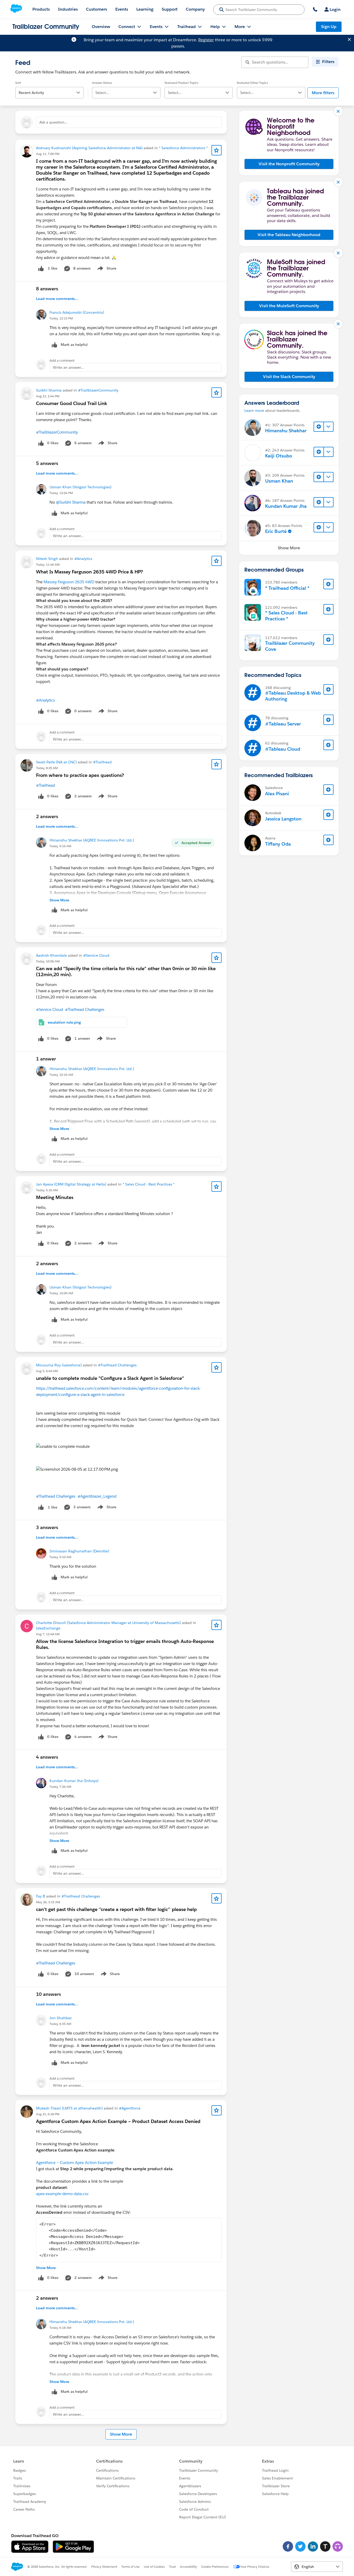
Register (206, 40)
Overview (101, 27)
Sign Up (329, 27)
